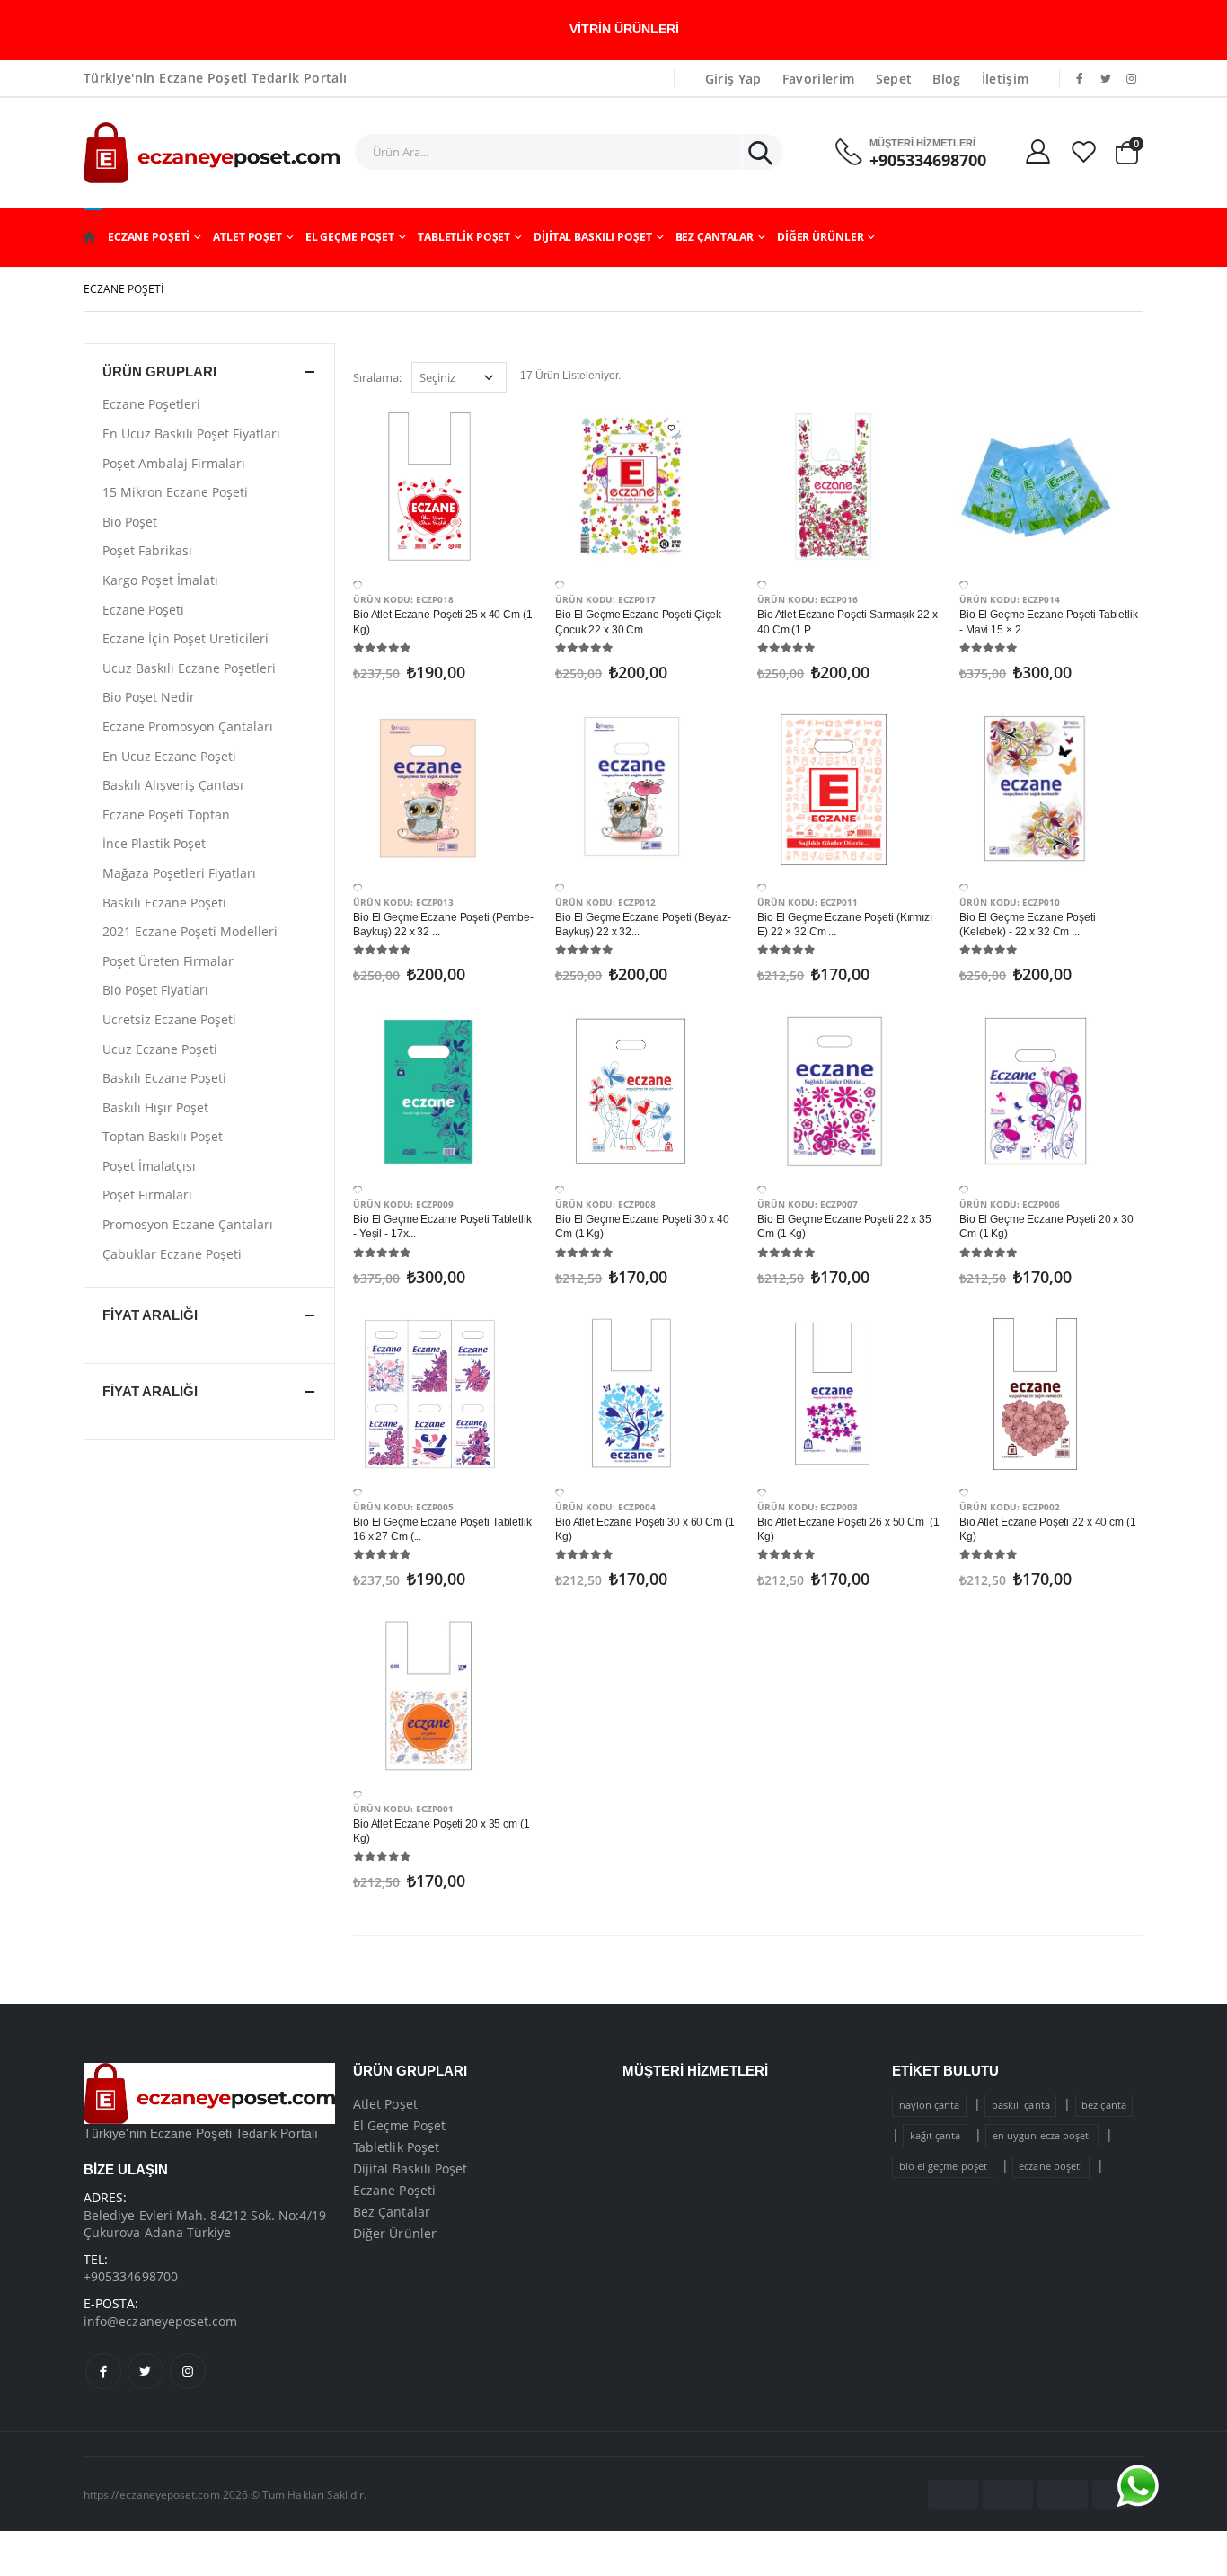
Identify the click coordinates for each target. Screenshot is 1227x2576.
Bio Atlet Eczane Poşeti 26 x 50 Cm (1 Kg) (848, 1529)
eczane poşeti (1050, 2166)
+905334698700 (928, 160)
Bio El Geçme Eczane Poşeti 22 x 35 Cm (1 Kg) (844, 1226)
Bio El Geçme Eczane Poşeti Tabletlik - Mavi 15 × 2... (1049, 622)
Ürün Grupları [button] (159, 372)
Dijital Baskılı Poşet (592, 237)
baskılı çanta (1021, 2105)
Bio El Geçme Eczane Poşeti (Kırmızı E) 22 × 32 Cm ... (845, 925)
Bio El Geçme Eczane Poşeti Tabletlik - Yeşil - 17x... (442, 1226)
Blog (946, 79)
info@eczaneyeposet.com (161, 2321)
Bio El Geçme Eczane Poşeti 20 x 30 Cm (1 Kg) (1046, 1226)
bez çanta (1104, 2105)
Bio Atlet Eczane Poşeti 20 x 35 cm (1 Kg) (441, 1831)
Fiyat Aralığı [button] (150, 1315)
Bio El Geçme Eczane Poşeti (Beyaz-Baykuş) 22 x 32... (643, 925)
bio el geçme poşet (943, 2166)
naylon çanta (930, 2105)
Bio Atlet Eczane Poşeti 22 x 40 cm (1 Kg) (1048, 1529)
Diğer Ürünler (820, 237)
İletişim (1006, 79)
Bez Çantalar (715, 237)
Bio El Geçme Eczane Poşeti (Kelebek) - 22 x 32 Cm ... (1028, 925)
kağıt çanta (936, 2135)
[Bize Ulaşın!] (1137, 2486)
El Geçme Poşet (350, 237)
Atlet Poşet (247, 237)
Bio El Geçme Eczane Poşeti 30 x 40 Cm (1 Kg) (642, 1226)
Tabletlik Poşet (464, 237)
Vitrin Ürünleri (624, 29)
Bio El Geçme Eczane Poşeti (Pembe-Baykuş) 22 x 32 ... (443, 925)
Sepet (894, 79)
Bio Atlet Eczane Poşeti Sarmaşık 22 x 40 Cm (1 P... (847, 622)
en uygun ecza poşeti (1042, 2135)
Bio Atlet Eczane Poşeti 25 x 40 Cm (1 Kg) (443, 622)
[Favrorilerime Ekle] (358, 584)
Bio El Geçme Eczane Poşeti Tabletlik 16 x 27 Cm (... (442, 1529)
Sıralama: (377, 377)
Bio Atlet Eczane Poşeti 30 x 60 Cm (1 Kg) (645, 1529)
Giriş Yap (733, 79)
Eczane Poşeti (149, 237)
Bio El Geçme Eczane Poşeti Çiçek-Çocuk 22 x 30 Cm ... (640, 622)
